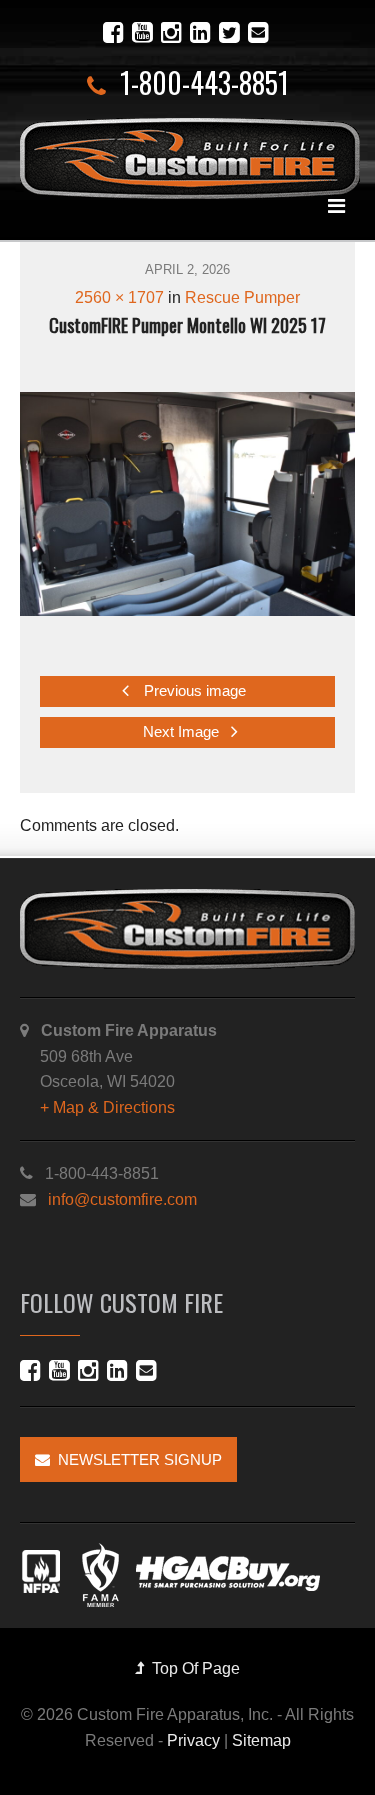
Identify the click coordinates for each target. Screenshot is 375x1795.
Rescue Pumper (242, 297)
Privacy (193, 1740)
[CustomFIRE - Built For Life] (190, 158)
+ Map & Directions (107, 1107)
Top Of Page (192, 1668)
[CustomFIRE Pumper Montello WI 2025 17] (187, 503)
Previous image (193, 691)
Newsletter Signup (136, 1459)
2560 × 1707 (119, 297)
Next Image (183, 732)
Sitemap (261, 1740)
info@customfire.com (122, 1199)
